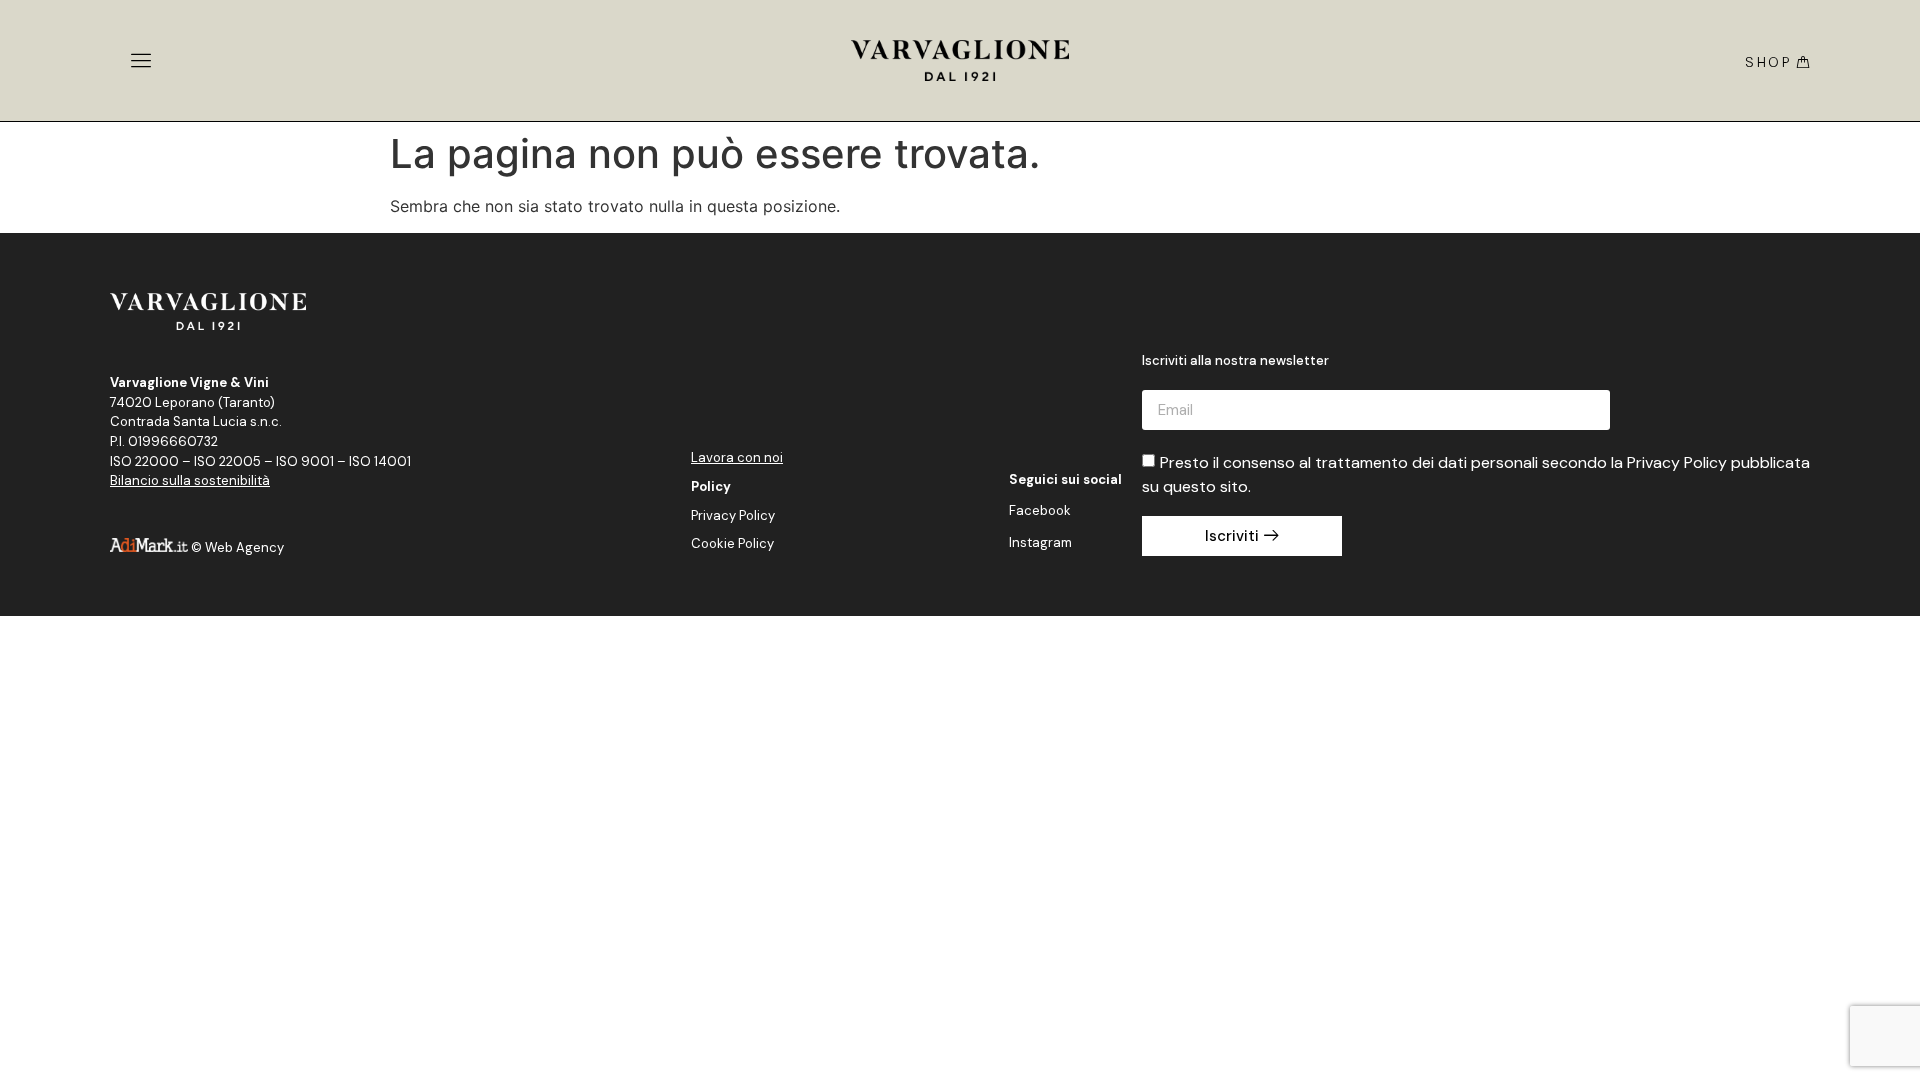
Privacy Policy (733, 515)
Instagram (1040, 542)
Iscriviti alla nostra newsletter (1235, 361)
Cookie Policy (732, 543)
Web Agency (244, 547)
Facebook (1040, 510)
